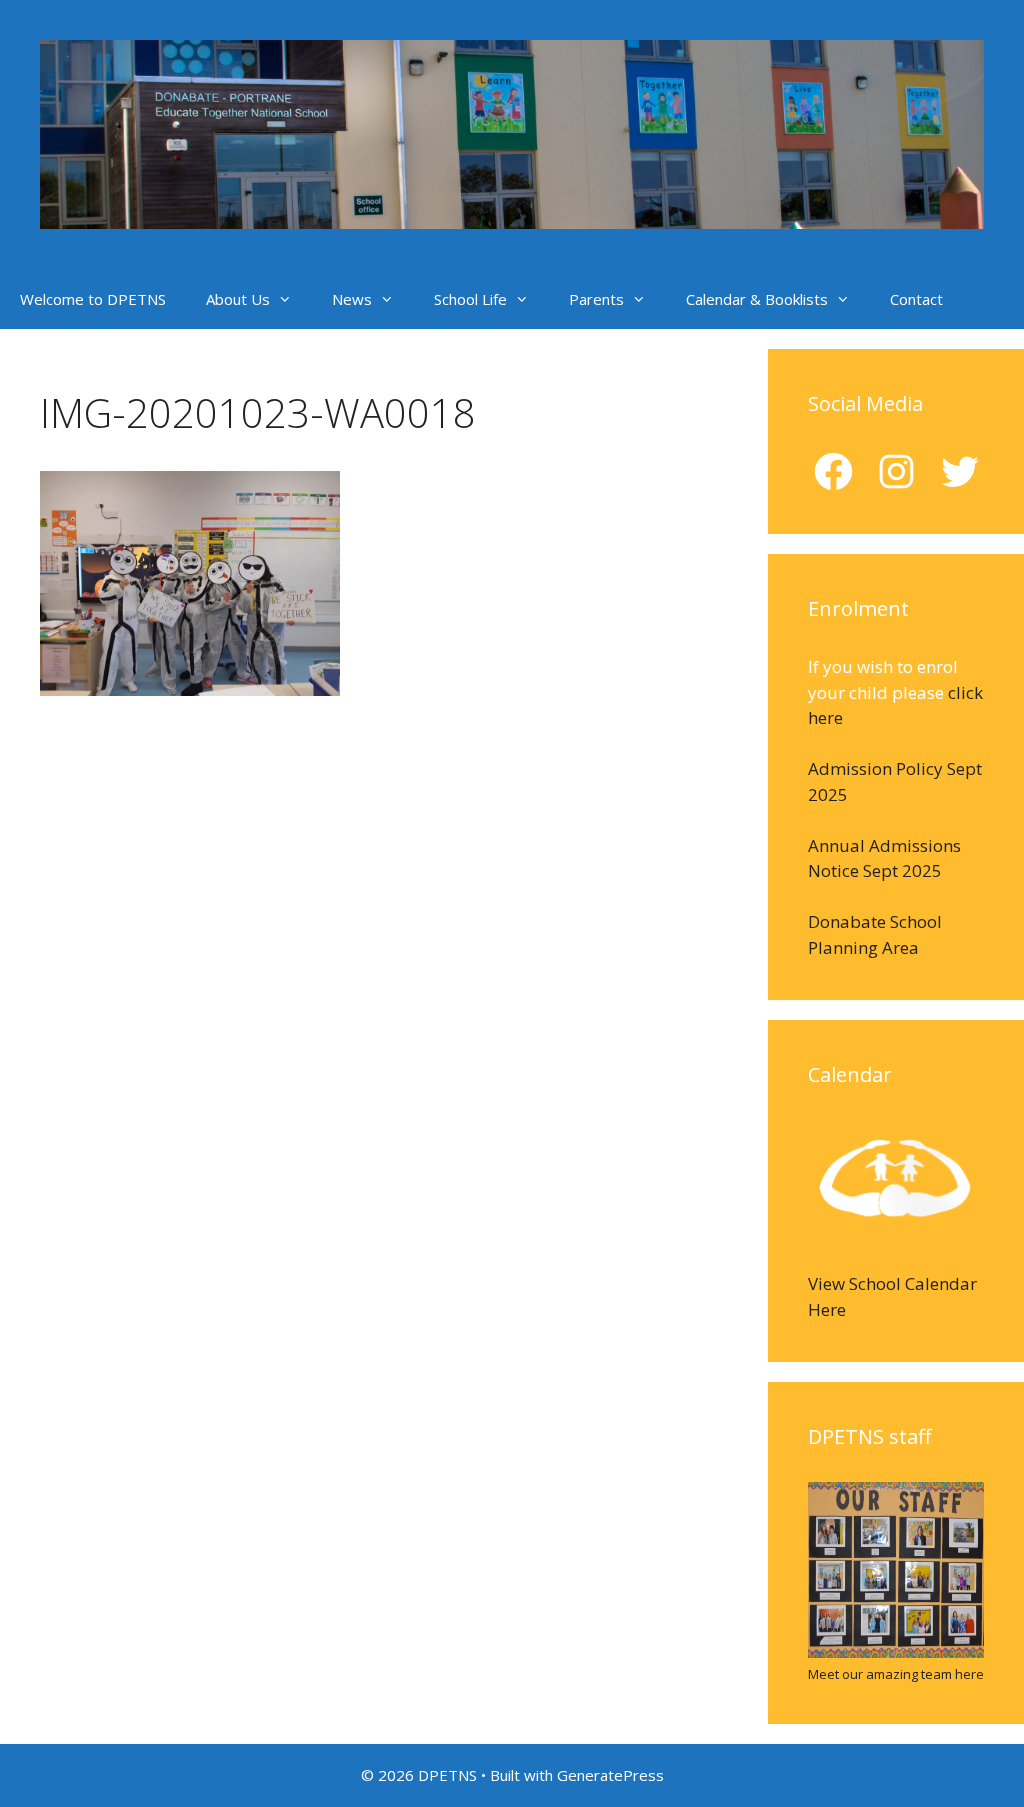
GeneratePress (610, 1775)
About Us (238, 299)
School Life (470, 299)
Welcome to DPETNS (93, 299)
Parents (596, 299)
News (352, 299)
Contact (916, 299)
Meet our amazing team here (896, 1674)
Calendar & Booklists (757, 299)
